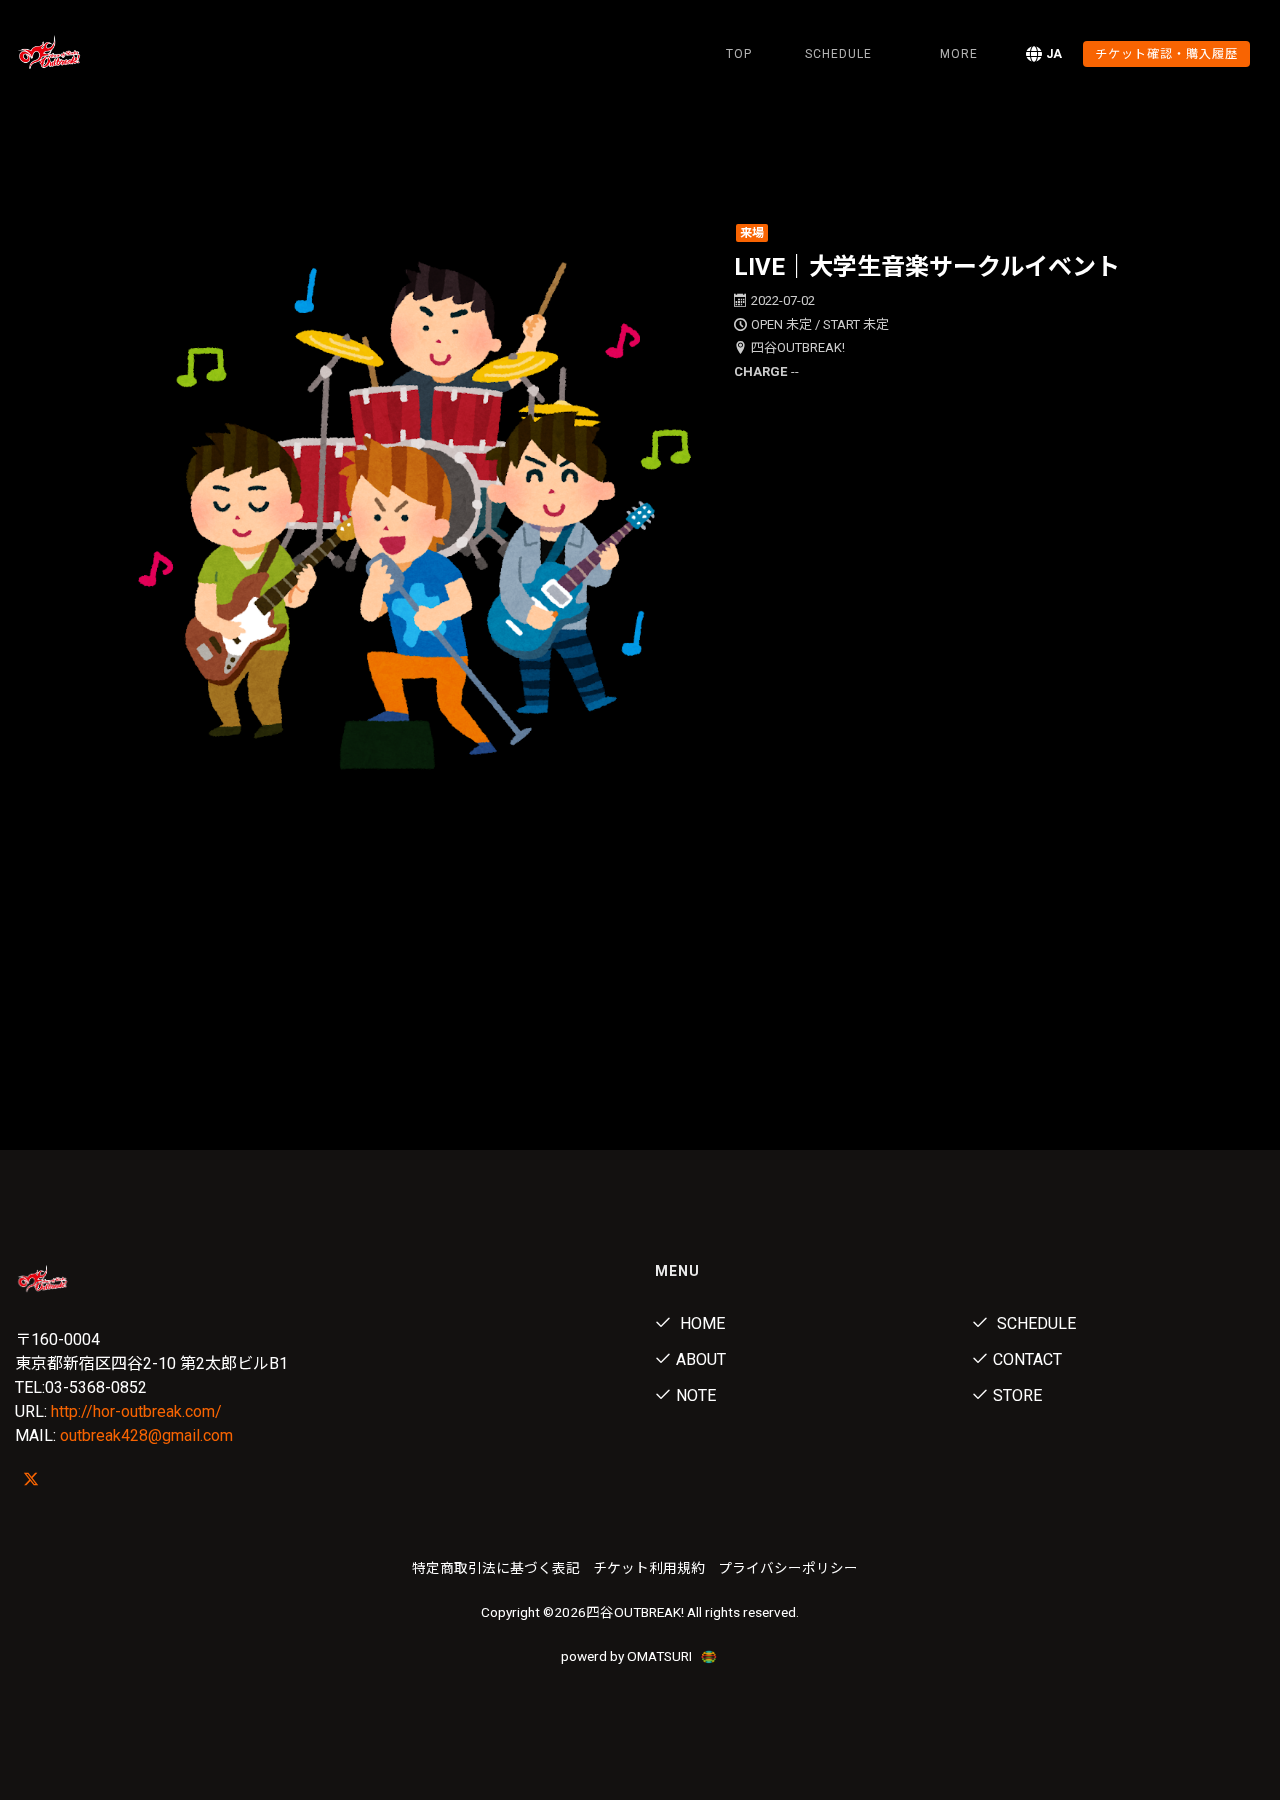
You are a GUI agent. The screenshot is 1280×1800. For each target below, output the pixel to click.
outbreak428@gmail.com (146, 1435)
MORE (959, 54)
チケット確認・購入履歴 (1166, 54)
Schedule (1034, 1323)
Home (700, 1323)
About (701, 1359)
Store (1017, 1395)
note (696, 1395)
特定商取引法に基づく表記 (496, 1568)
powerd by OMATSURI (628, 1656)
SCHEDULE (838, 54)
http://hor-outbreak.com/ (136, 1411)
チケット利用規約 (649, 1568)
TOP (739, 54)
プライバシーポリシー (788, 1568)
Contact (1027, 1359)
